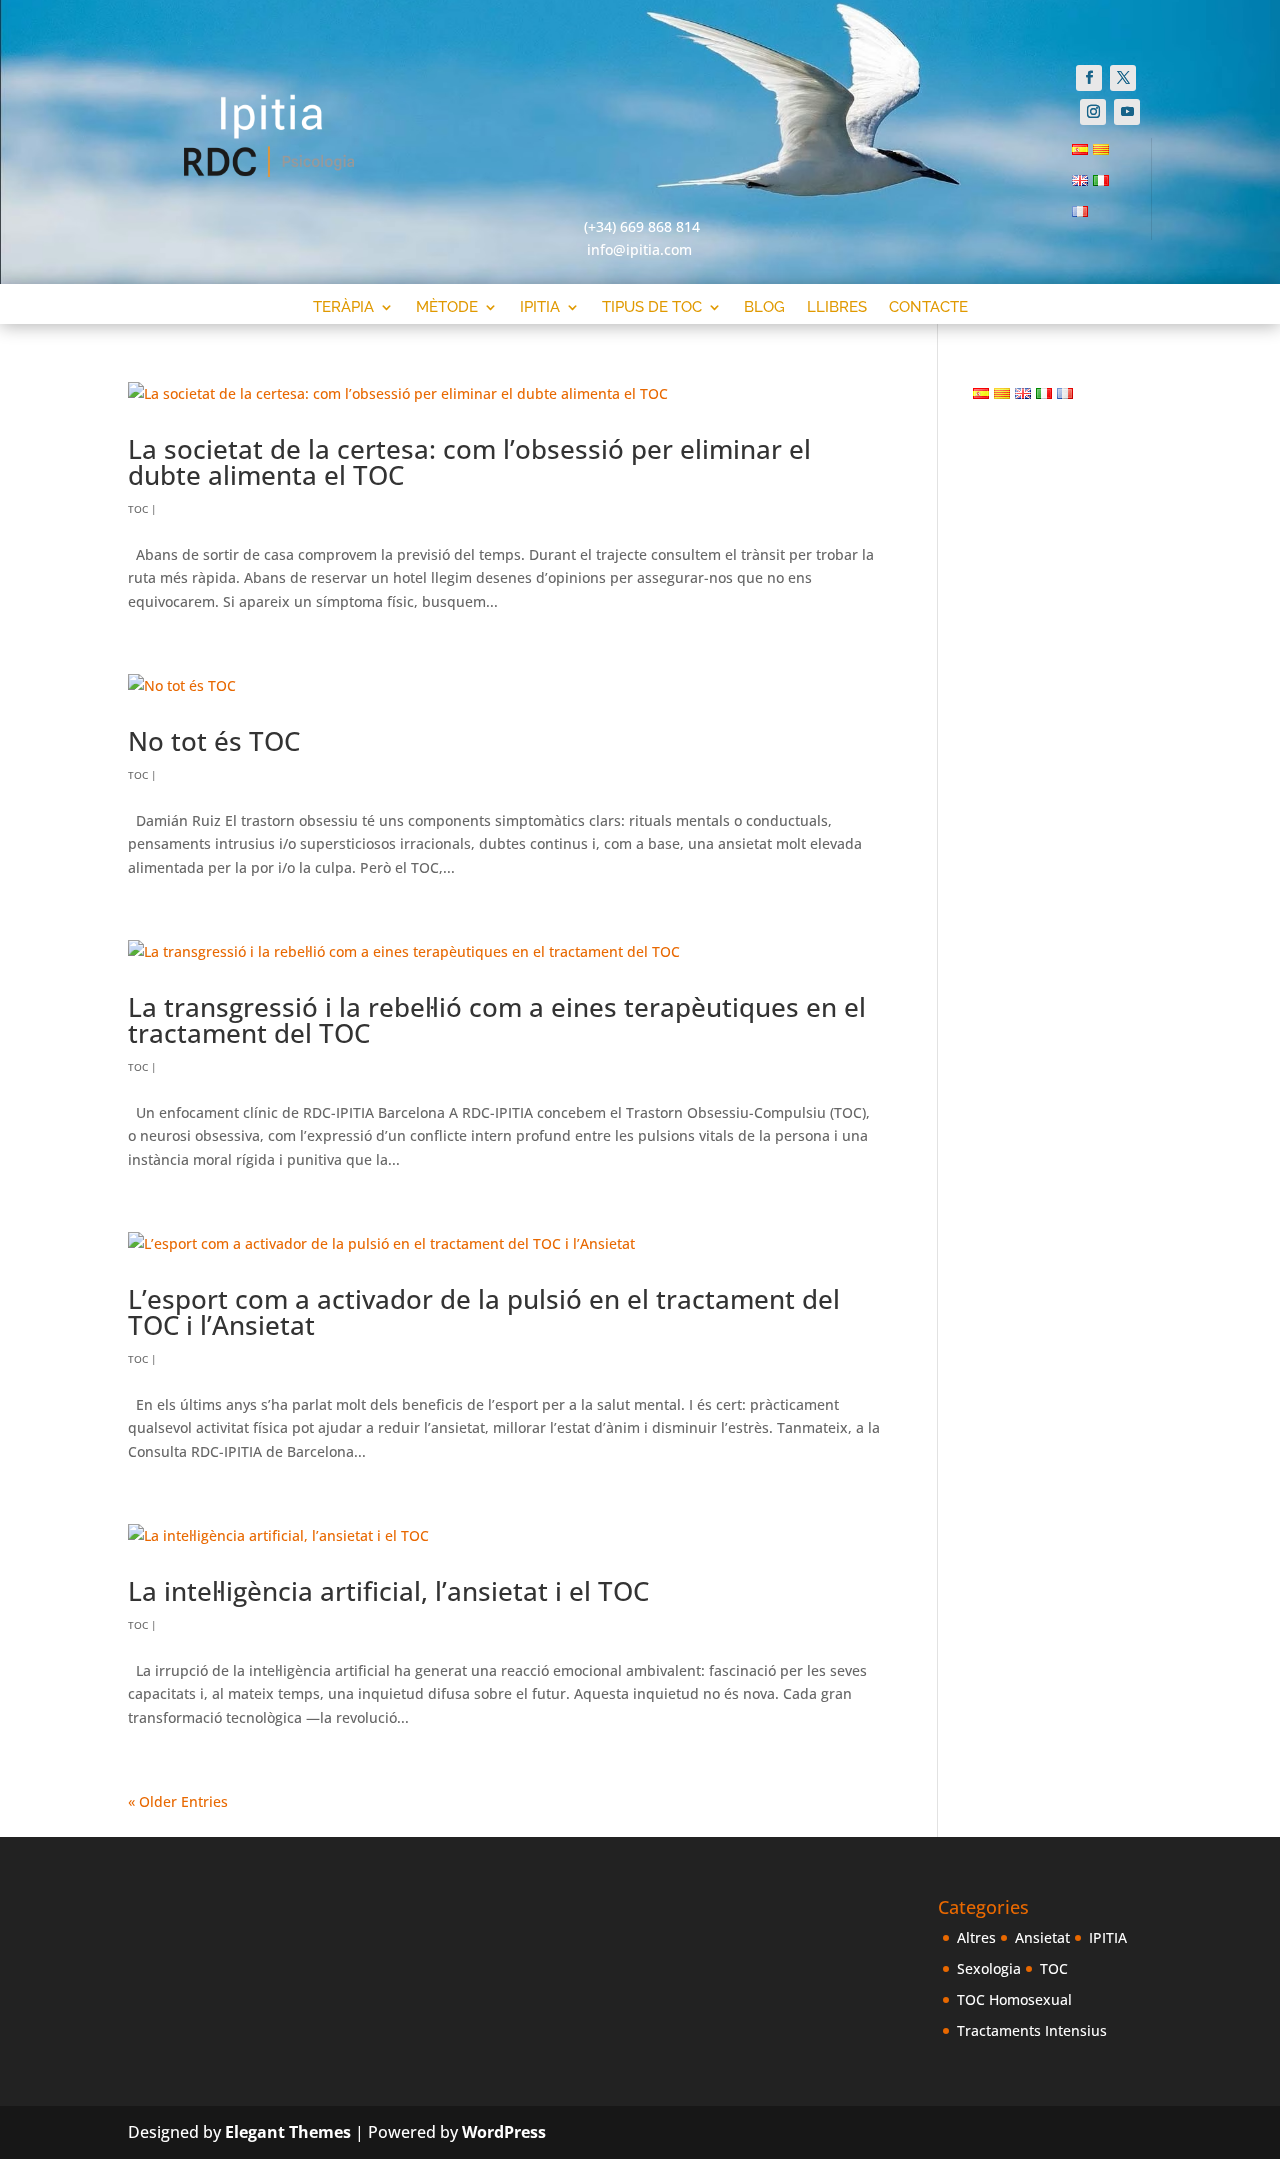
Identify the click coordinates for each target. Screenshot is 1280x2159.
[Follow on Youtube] (1127, 112)
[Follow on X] (1123, 78)
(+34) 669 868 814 (642, 226)
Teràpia (343, 307)
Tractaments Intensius (1032, 2030)
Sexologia (989, 1968)
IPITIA (1108, 1937)
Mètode (447, 307)
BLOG (764, 307)
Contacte (928, 307)
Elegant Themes (288, 2132)
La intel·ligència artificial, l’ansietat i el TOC (388, 1591)
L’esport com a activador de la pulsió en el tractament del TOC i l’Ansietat (484, 1312)
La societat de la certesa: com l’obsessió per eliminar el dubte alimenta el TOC (469, 462)
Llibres (837, 307)
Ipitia (540, 307)
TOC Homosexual (1014, 1999)
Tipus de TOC (652, 307)
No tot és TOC (214, 741)
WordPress (504, 2132)
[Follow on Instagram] (1093, 112)
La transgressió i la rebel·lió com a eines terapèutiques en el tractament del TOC (497, 1020)
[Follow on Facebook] (1089, 78)
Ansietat (1042, 1937)
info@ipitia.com (639, 249)
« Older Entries (178, 1801)
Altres (976, 1937)
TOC (138, 509)
